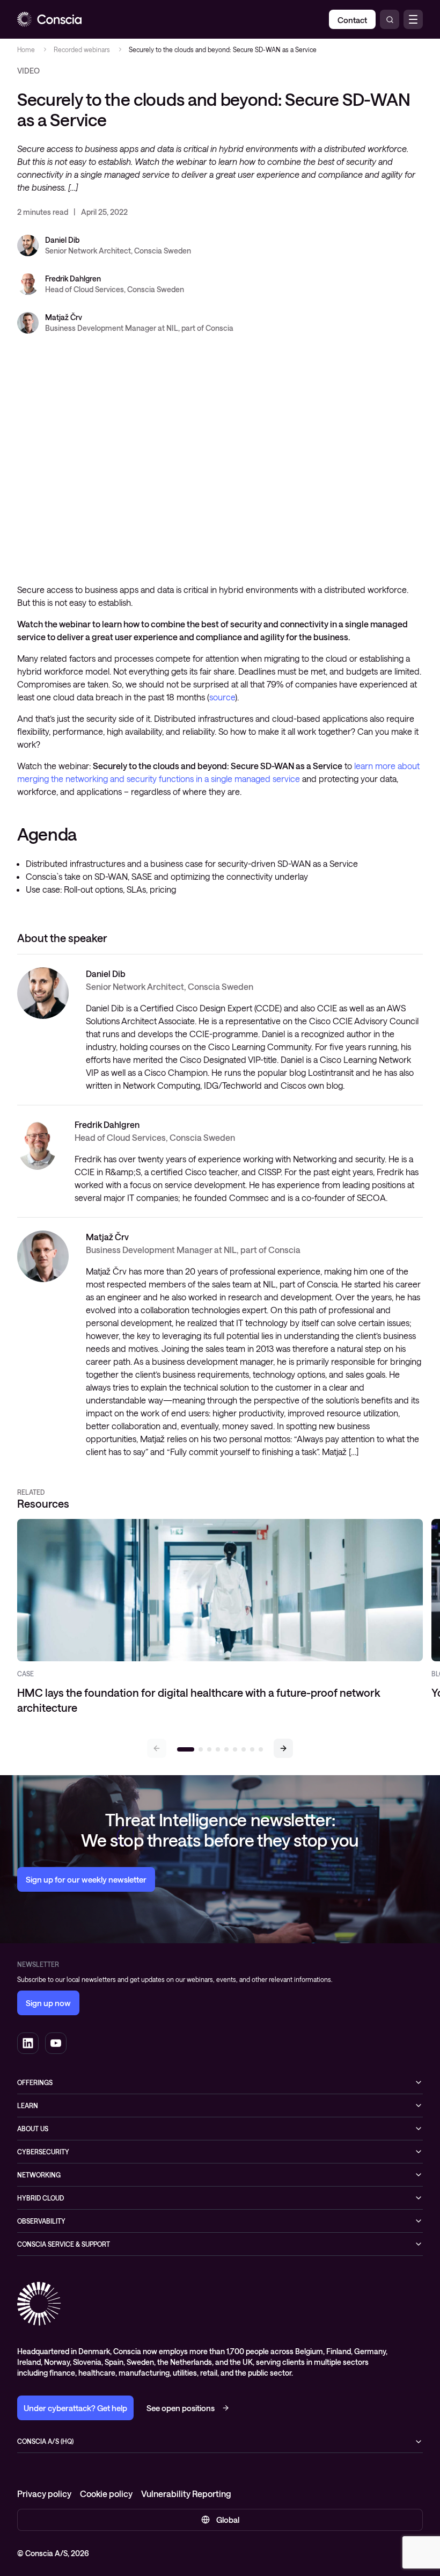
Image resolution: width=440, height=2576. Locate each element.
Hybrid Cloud (41, 2198)
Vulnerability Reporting (186, 2494)
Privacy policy (44, 2494)
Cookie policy (106, 2494)
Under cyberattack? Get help (75, 2408)
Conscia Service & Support (64, 2244)
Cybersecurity (43, 2152)
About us (33, 2129)
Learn (28, 2105)
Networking (39, 2175)
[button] (283, 1748)
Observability (41, 2221)
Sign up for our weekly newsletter (86, 1879)
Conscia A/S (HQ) (45, 2441)
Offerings (35, 2082)
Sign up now (48, 2003)
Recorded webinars (82, 49)
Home (26, 49)
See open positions (181, 2408)
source (222, 697)
